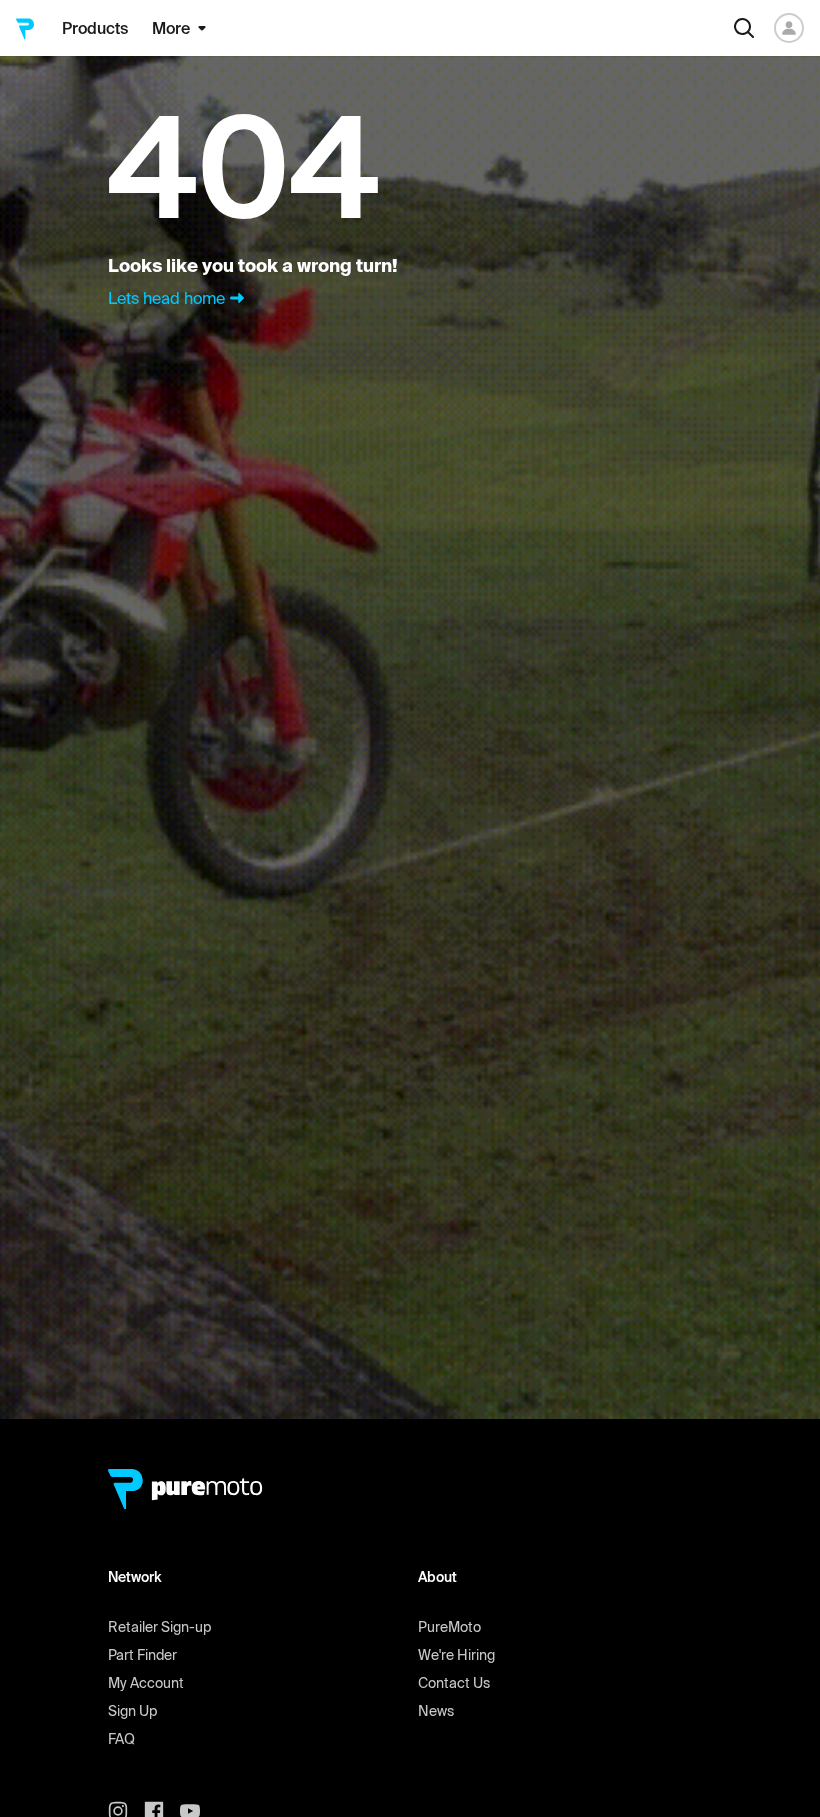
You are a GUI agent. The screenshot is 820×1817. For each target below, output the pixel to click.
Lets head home (166, 298)
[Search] (744, 28)
